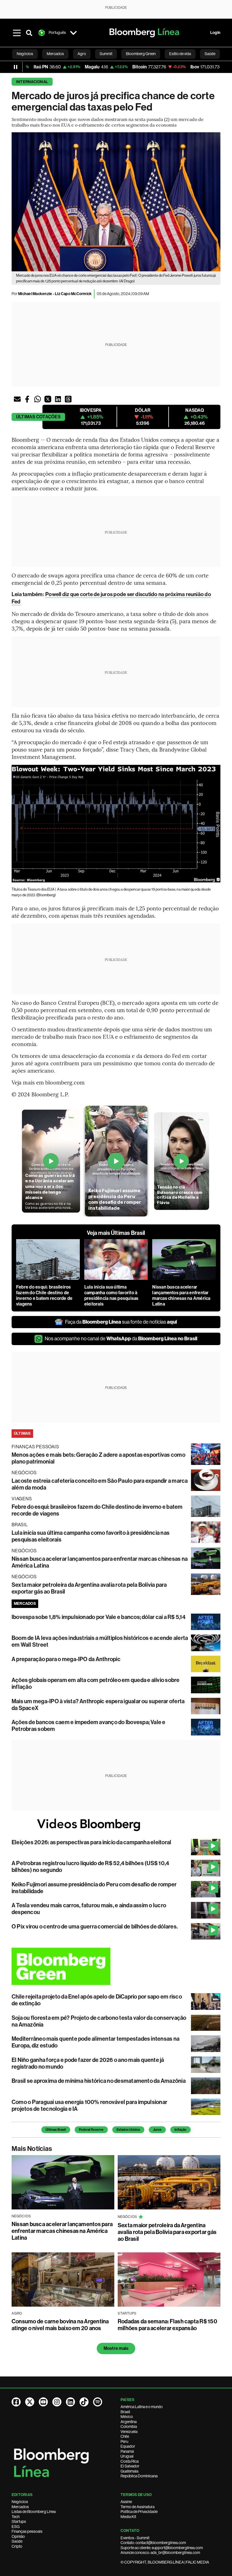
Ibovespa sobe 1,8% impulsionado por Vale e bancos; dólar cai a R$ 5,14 (99, 1617)
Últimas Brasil (56, 2130)
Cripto (17, 2546)
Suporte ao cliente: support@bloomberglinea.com (162, 2548)
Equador (128, 2446)
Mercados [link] (55, 54)
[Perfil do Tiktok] (84, 2402)
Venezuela (129, 2432)
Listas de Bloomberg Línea (34, 2512)
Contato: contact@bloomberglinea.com (153, 2543)
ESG (16, 2527)
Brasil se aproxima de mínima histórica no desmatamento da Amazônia (99, 2081)
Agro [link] (82, 54)
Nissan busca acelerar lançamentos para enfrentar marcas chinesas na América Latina (181, 1295)
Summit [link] (106, 54)
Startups (19, 2521)
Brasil (125, 2412)
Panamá (127, 2451)
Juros (157, 2130)
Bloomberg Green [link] (141, 54)
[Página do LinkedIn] (70, 2402)
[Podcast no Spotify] (98, 2402)
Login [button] (215, 33)
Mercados (20, 2507)
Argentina (129, 2422)
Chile (125, 2436)
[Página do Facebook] (16, 2402)
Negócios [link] (25, 54)
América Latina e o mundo (142, 2407)
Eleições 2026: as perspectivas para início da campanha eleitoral (91, 1842)
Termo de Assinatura (138, 2507)
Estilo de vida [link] (180, 54)
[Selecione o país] (73, 33)
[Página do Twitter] (30, 2402)
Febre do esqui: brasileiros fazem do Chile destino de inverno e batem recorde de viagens (44, 1295)
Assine (126, 2502)
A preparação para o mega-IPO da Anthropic (66, 1659)
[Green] (116, 1966)
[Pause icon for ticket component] (16, 67)
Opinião (18, 2536)
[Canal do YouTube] (43, 2402)
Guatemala (129, 2471)
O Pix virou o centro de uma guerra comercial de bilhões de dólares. (95, 1926)
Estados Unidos (128, 2130)
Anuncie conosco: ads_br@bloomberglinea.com (160, 2553)
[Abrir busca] (29, 33)
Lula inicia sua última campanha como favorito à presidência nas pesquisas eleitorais (111, 1295)
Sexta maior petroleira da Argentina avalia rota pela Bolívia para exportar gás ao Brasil (167, 2232)
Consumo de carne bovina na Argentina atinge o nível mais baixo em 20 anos (60, 2325)
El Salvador (130, 2466)
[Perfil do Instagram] (57, 2402)
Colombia (129, 2426)
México (127, 2417)
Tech (16, 2517)
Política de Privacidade (139, 2512)
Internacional (32, 82)
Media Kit (128, 2517)
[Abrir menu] (17, 33)
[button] (17, 399)
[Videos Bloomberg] (116, 1825)
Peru (124, 2441)
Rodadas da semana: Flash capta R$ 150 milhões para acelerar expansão (167, 2325)
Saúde (17, 2541)
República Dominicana (139, 2476)
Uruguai (127, 2456)
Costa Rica (130, 2461)
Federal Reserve (91, 2130)
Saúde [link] (210, 54)
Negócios (20, 2502)
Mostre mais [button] (116, 2348)
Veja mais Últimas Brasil (116, 1233)
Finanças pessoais (27, 2531)
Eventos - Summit (135, 2538)
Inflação (181, 2130)
